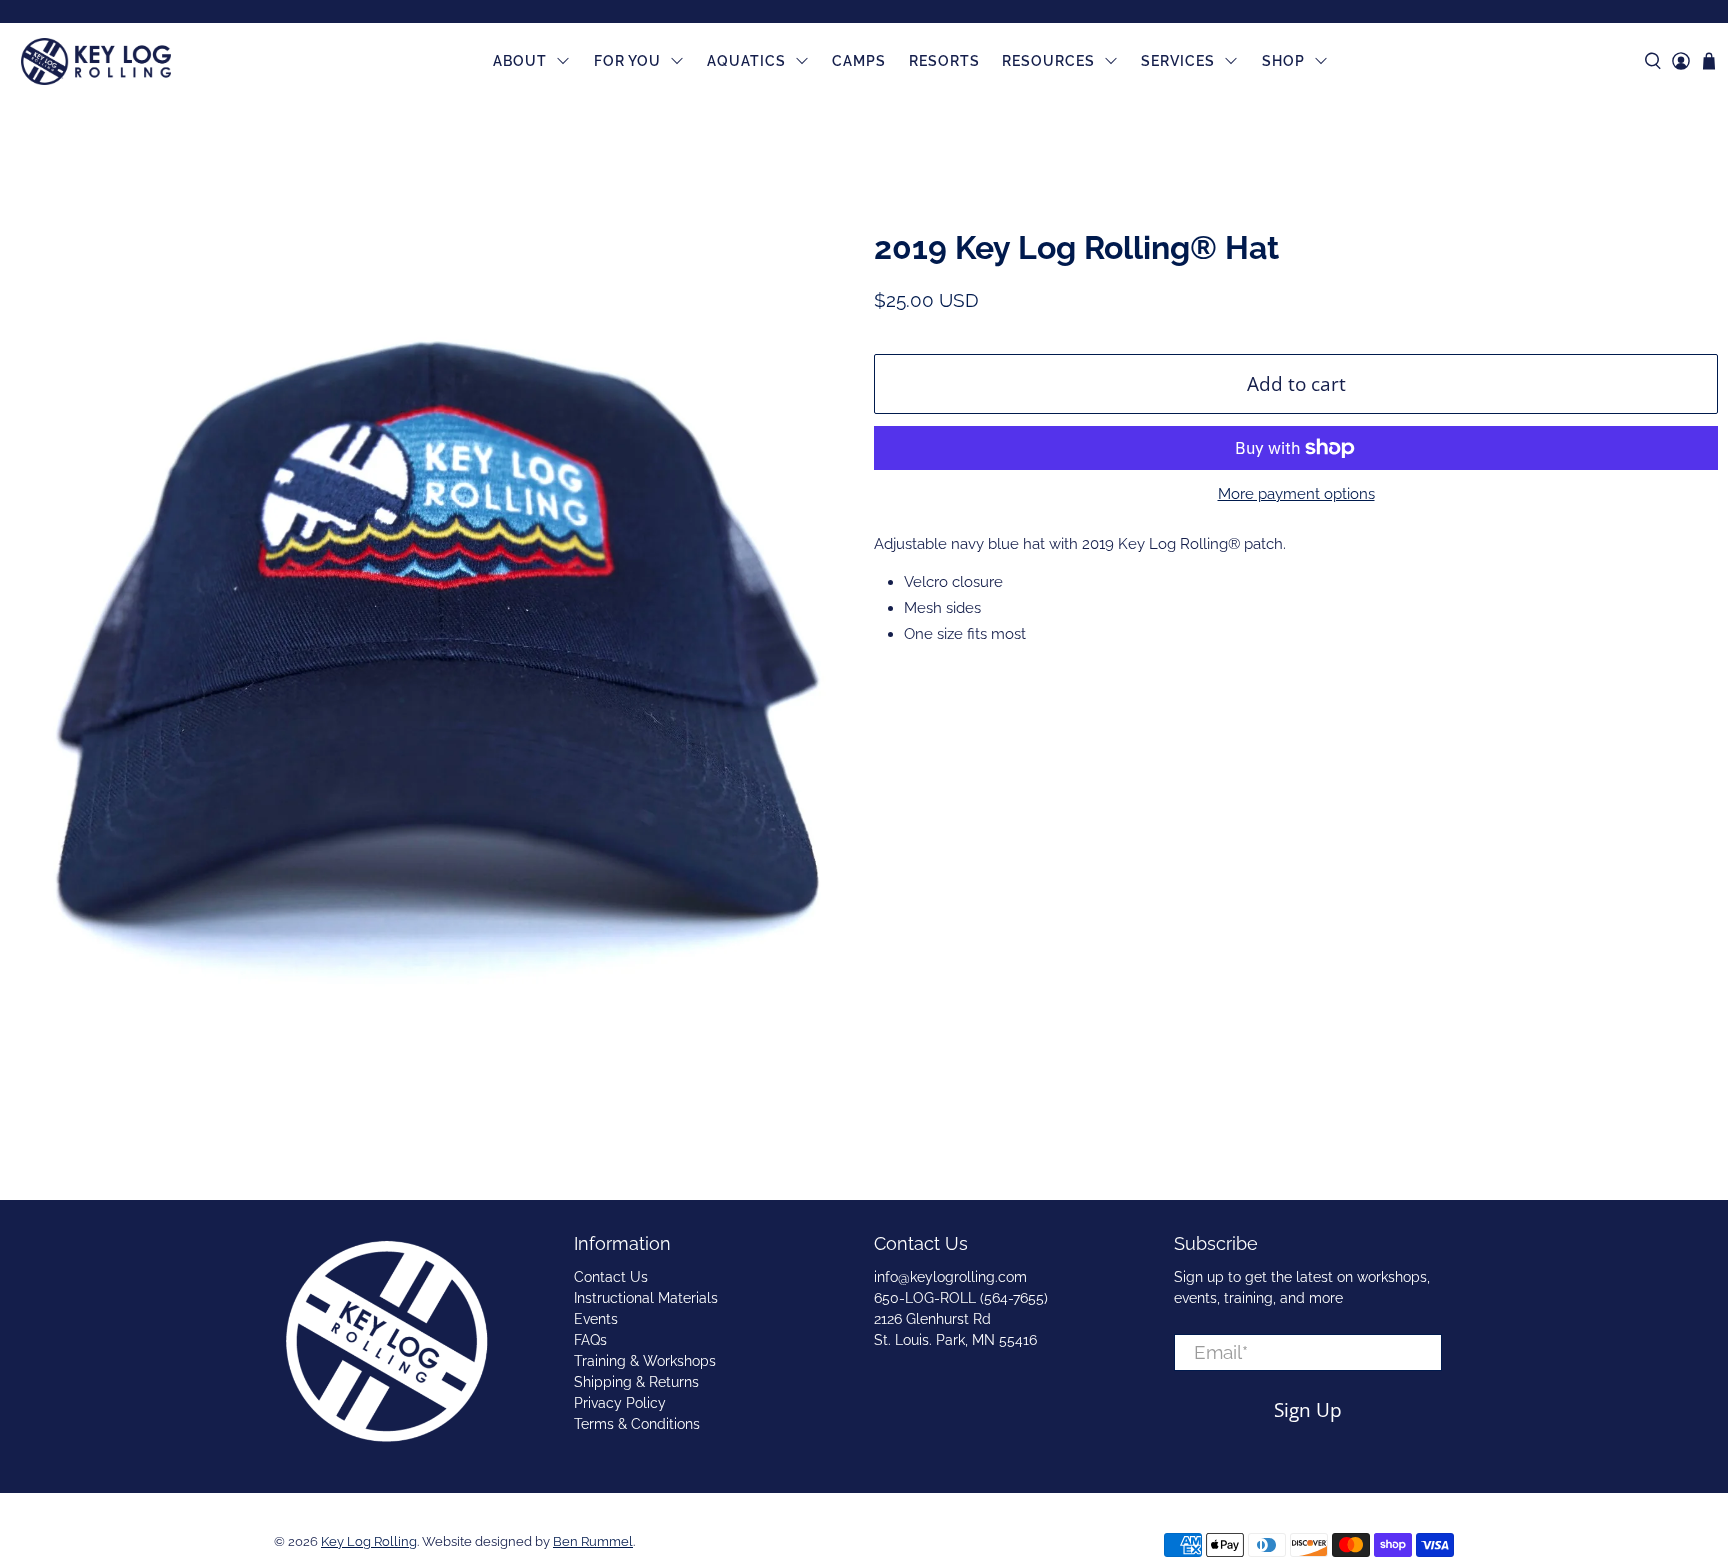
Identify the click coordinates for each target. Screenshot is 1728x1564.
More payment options (1296, 494)
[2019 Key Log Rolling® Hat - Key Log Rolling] (432, 619)
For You (627, 61)
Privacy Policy (620, 1403)
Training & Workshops (645, 1361)
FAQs (590, 1340)
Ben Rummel (593, 1541)
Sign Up (1308, 1409)
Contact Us (611, 1277)
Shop (1283, 61)
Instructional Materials (646, 1298)
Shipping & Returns (636, 1382)
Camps (859, 61)
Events (596, 1319)
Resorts (944, 61)
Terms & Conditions (637, 1424)
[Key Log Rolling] (96, 62)
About (520, 61)
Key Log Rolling (369, 1541)
